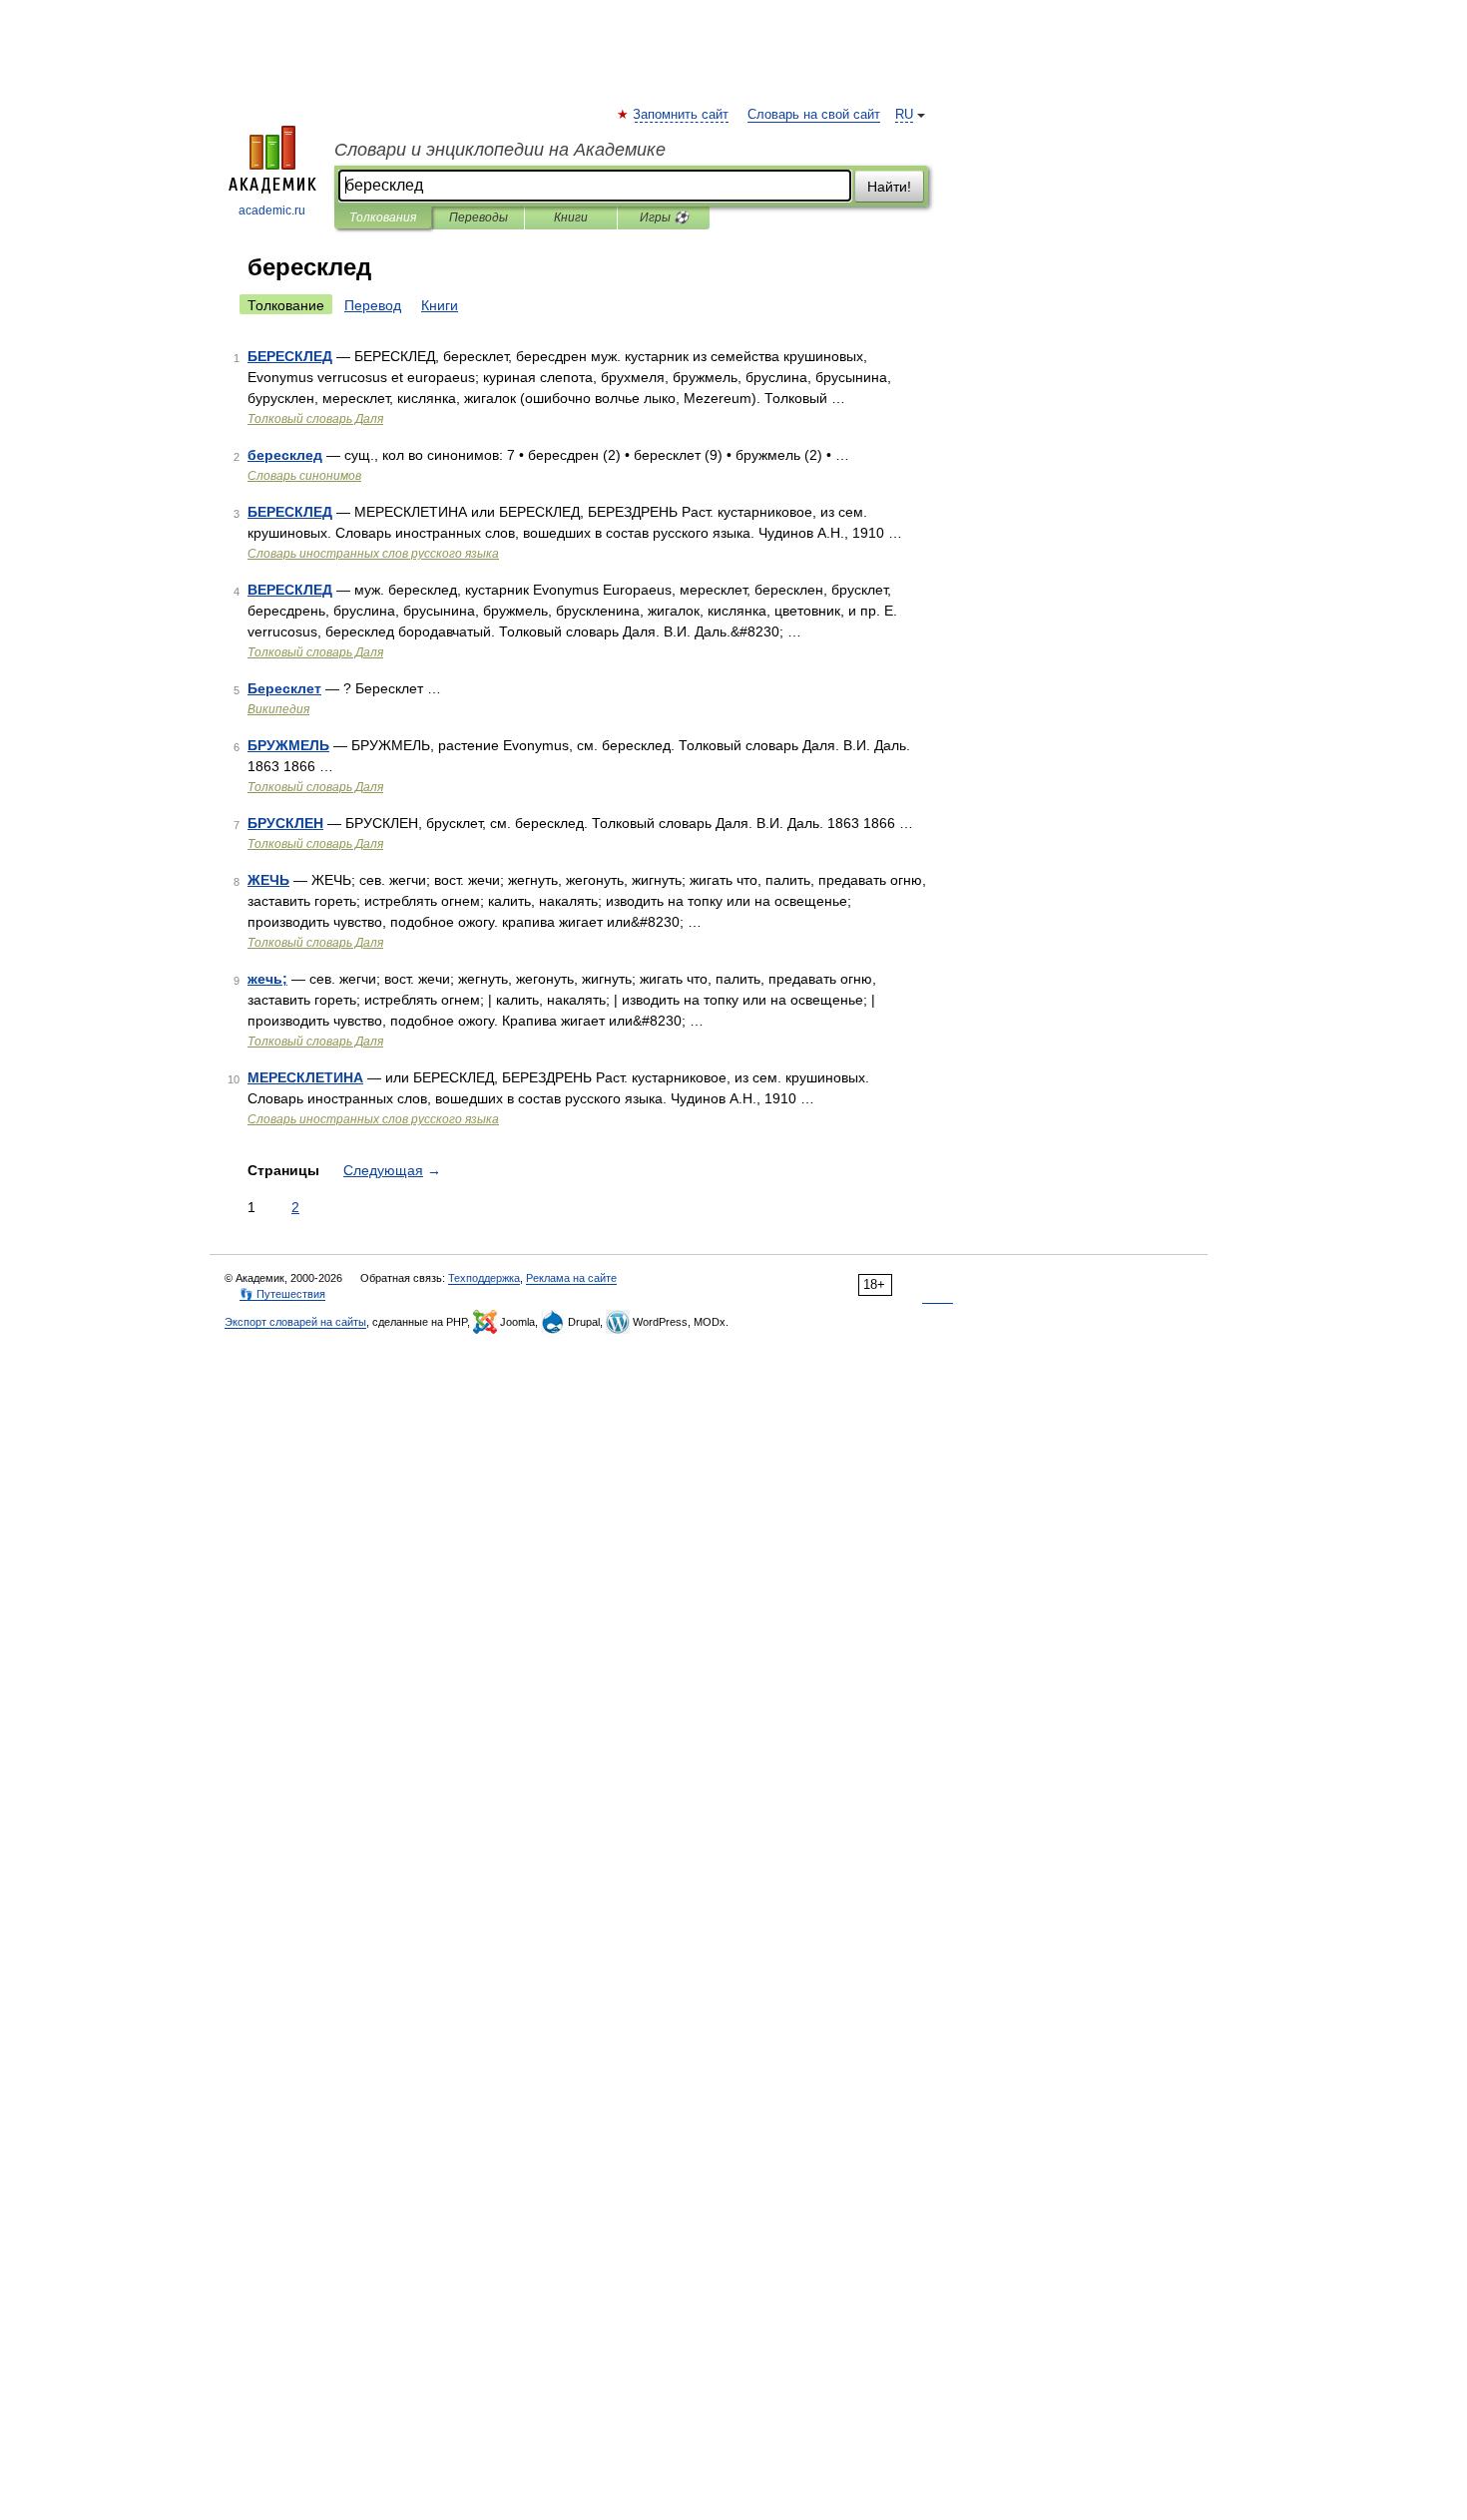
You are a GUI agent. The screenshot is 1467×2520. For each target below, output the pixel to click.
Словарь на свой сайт (814, 115)
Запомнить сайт (682, 115)
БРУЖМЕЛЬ (288, 745)
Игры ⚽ (664, 217)
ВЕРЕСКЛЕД (290, 590)
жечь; (267, 979)
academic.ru (272, 210)
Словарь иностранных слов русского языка (373, 554)
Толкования (383, 217)
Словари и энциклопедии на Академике (500, 150)
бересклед (285, 455)
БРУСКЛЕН (285, 823)
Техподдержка (484, 1278)
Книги (571, 217)
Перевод (373, 305)
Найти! (889, 187)
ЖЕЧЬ (268, 880)
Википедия (278, 709)
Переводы (479, 217)
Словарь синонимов (304, 476)
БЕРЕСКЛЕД (290, 356)
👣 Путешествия (282, 1294)
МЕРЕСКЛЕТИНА (305, 1077)
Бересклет (284, 688)
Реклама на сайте (571, 1278)
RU (904, 115)
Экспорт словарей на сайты (295, 1322)
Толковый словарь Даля (315, 419)
